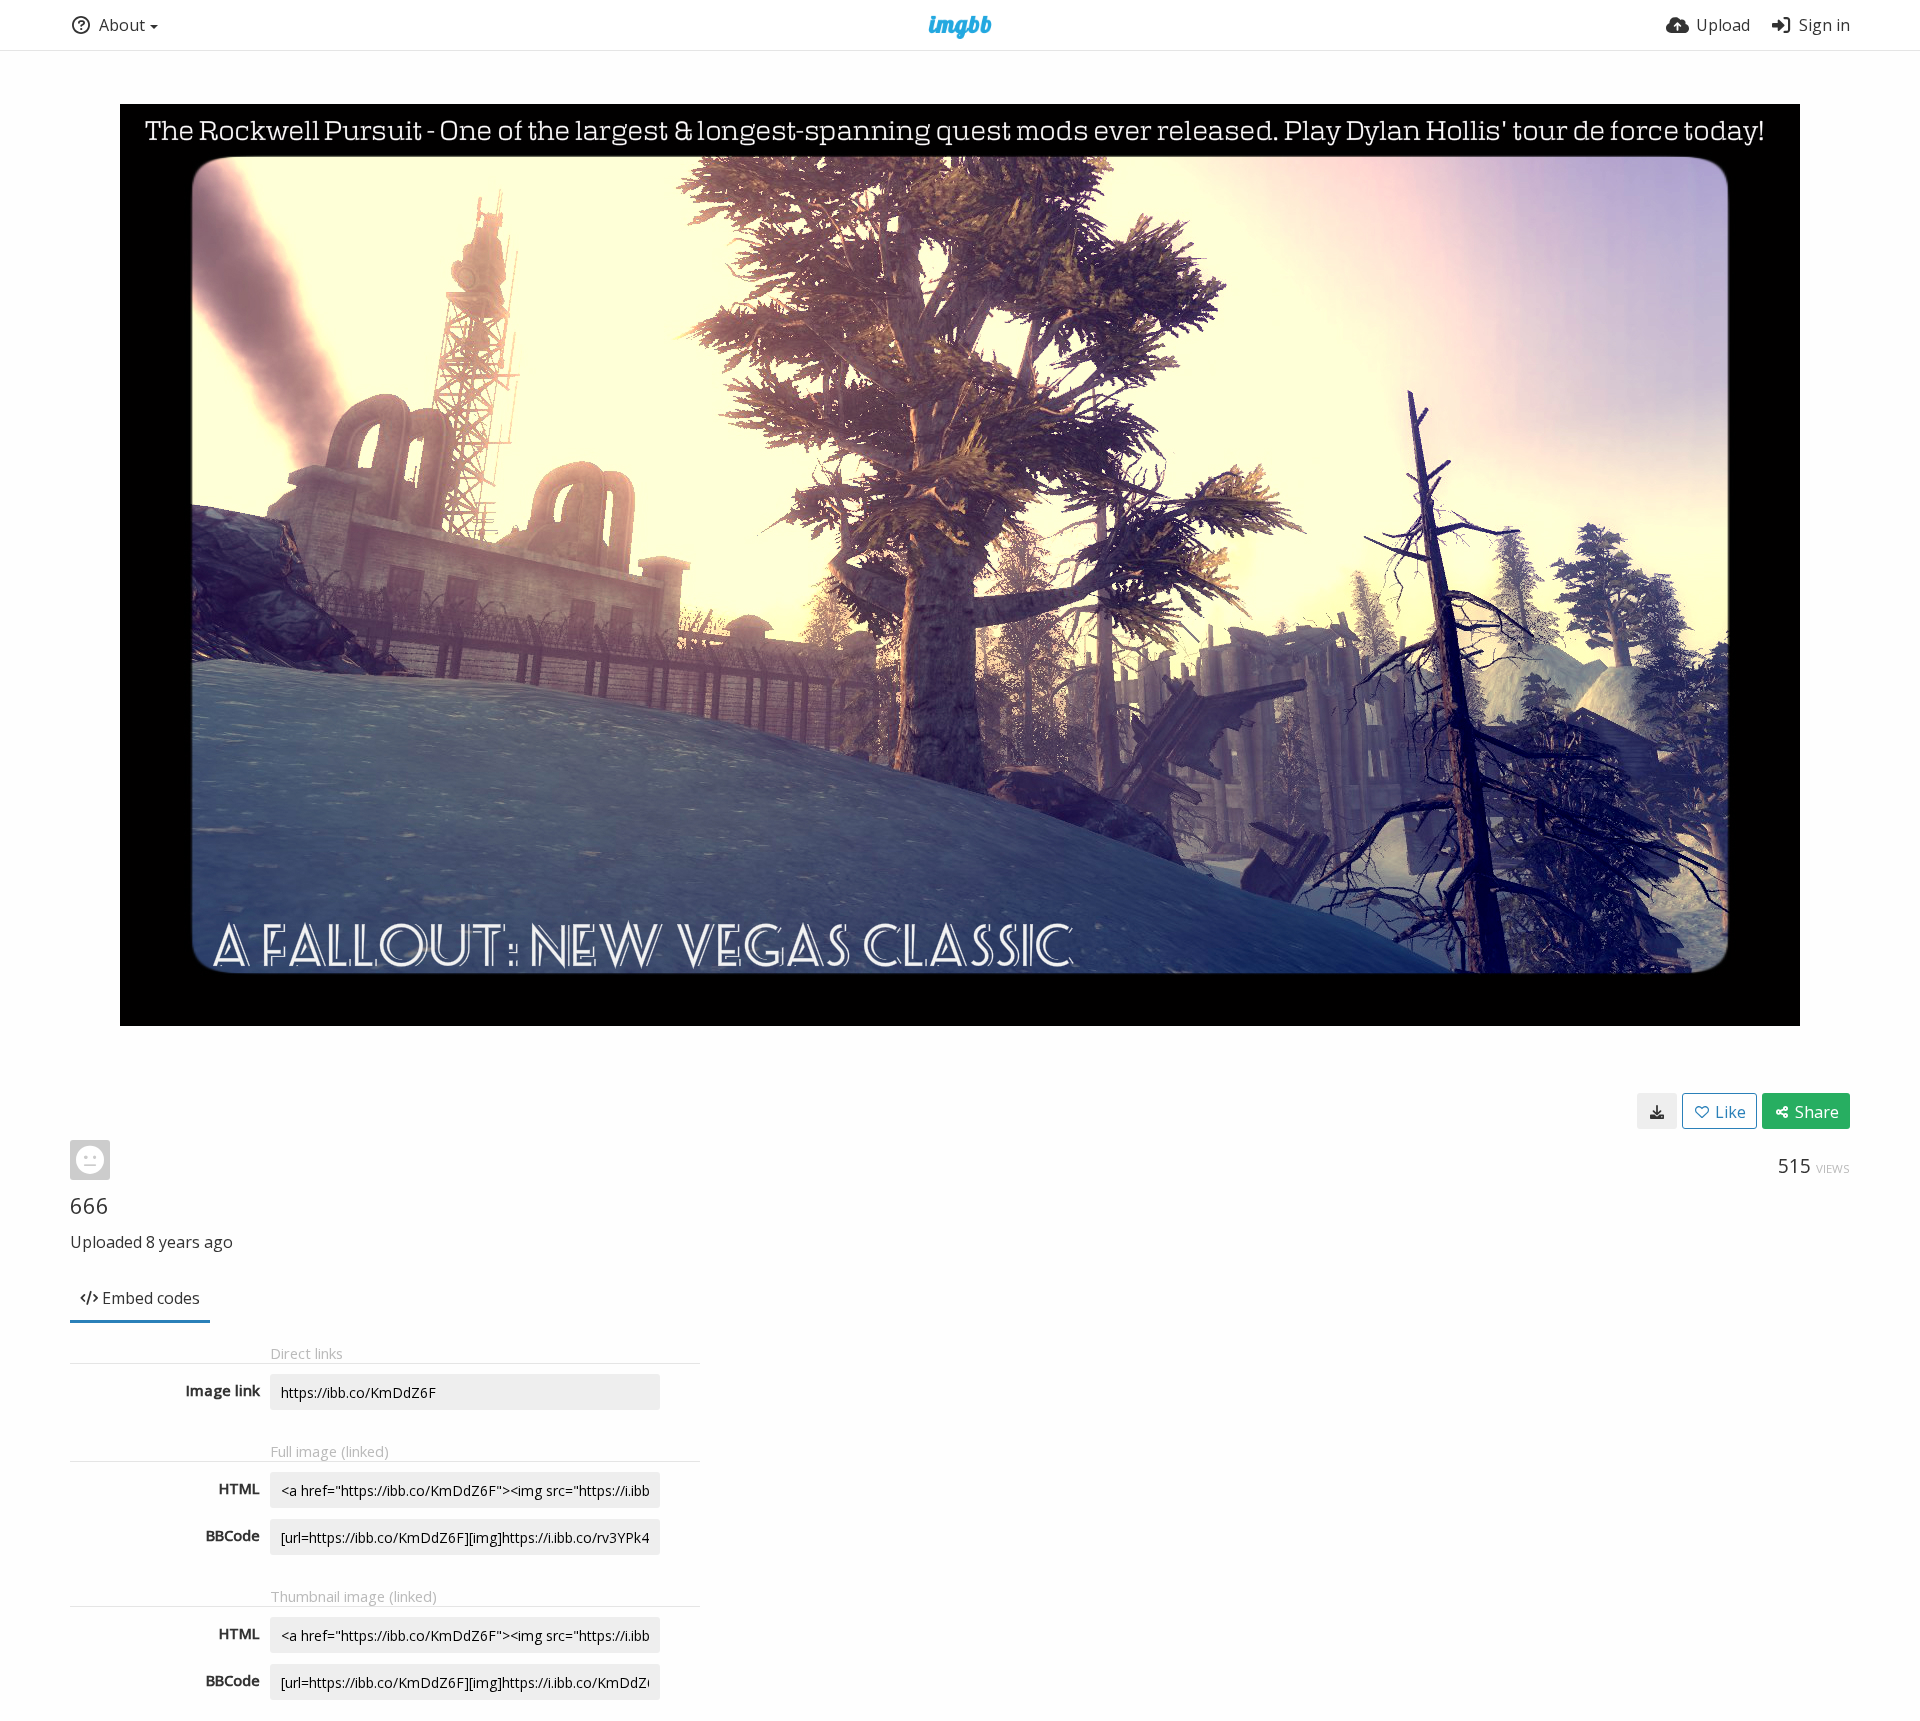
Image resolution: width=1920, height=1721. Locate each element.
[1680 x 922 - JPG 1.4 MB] (1657, 1111)
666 (89, 1205)
